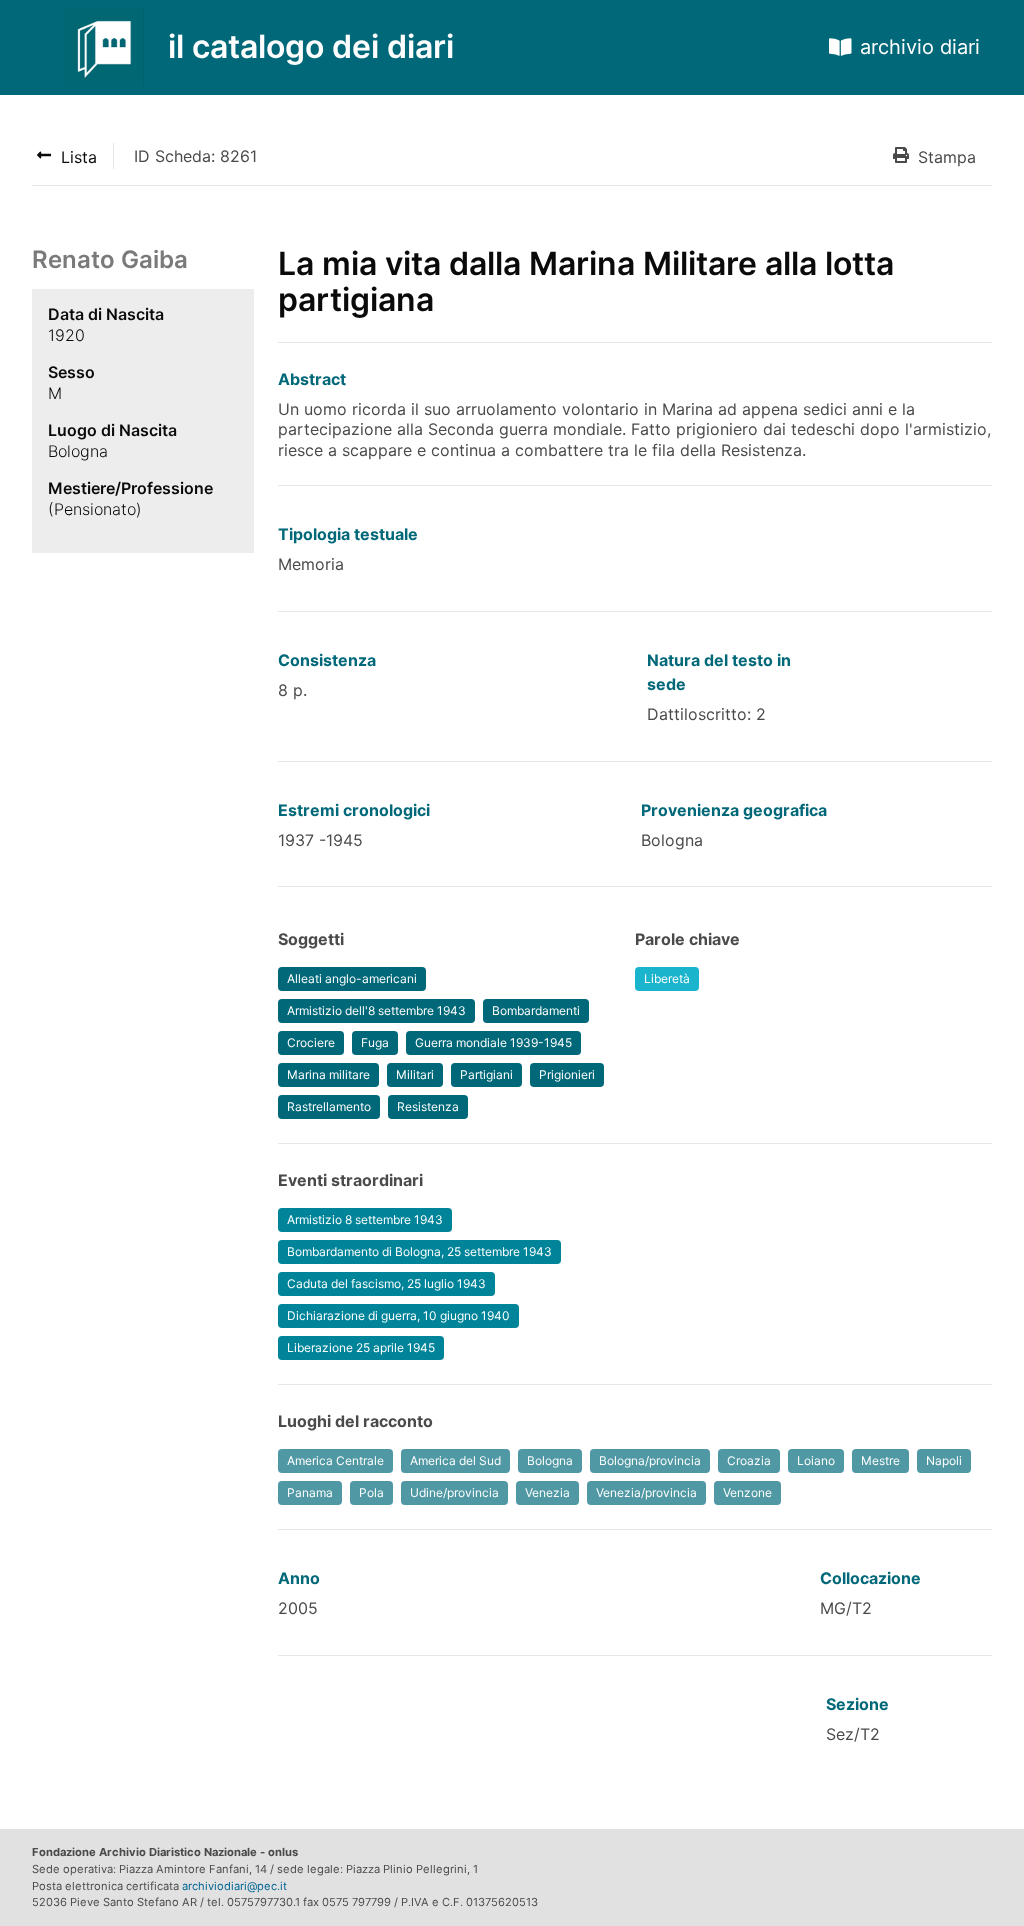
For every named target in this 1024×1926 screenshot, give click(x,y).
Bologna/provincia (650, 1460)
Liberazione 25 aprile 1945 (361, 1347)
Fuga (375, 1042)
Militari (415, 1074)
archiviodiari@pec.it (234, 1886)
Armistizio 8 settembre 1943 (365, 1219)
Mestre (880, 1460)
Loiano (816, 1460)
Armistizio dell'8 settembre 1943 (376, 1010)
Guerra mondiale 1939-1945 (493, 1042)
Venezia (547, 1492)
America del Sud (455, 1460)
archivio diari (920, 47)
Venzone (747, 1492)
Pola (371, 1492)
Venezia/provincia (646, 1492)
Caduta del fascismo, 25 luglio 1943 (386, 1283)
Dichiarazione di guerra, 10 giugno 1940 (398, 1315)
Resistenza (428, 1106)
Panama (310, 1492)
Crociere (311, 1042)
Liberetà (667, 978)
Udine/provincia (454, 1492)
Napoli (944, 1460)
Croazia (749, 1460)
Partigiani (486, 1074)
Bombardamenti (536, 1010)
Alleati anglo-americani (352, 978)
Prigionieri (567, 1074)
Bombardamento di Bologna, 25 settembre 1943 (419, 1251)
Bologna (550, 1460)
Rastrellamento (329, 1106)
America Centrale (335, 1460)
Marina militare (328, 1074)
